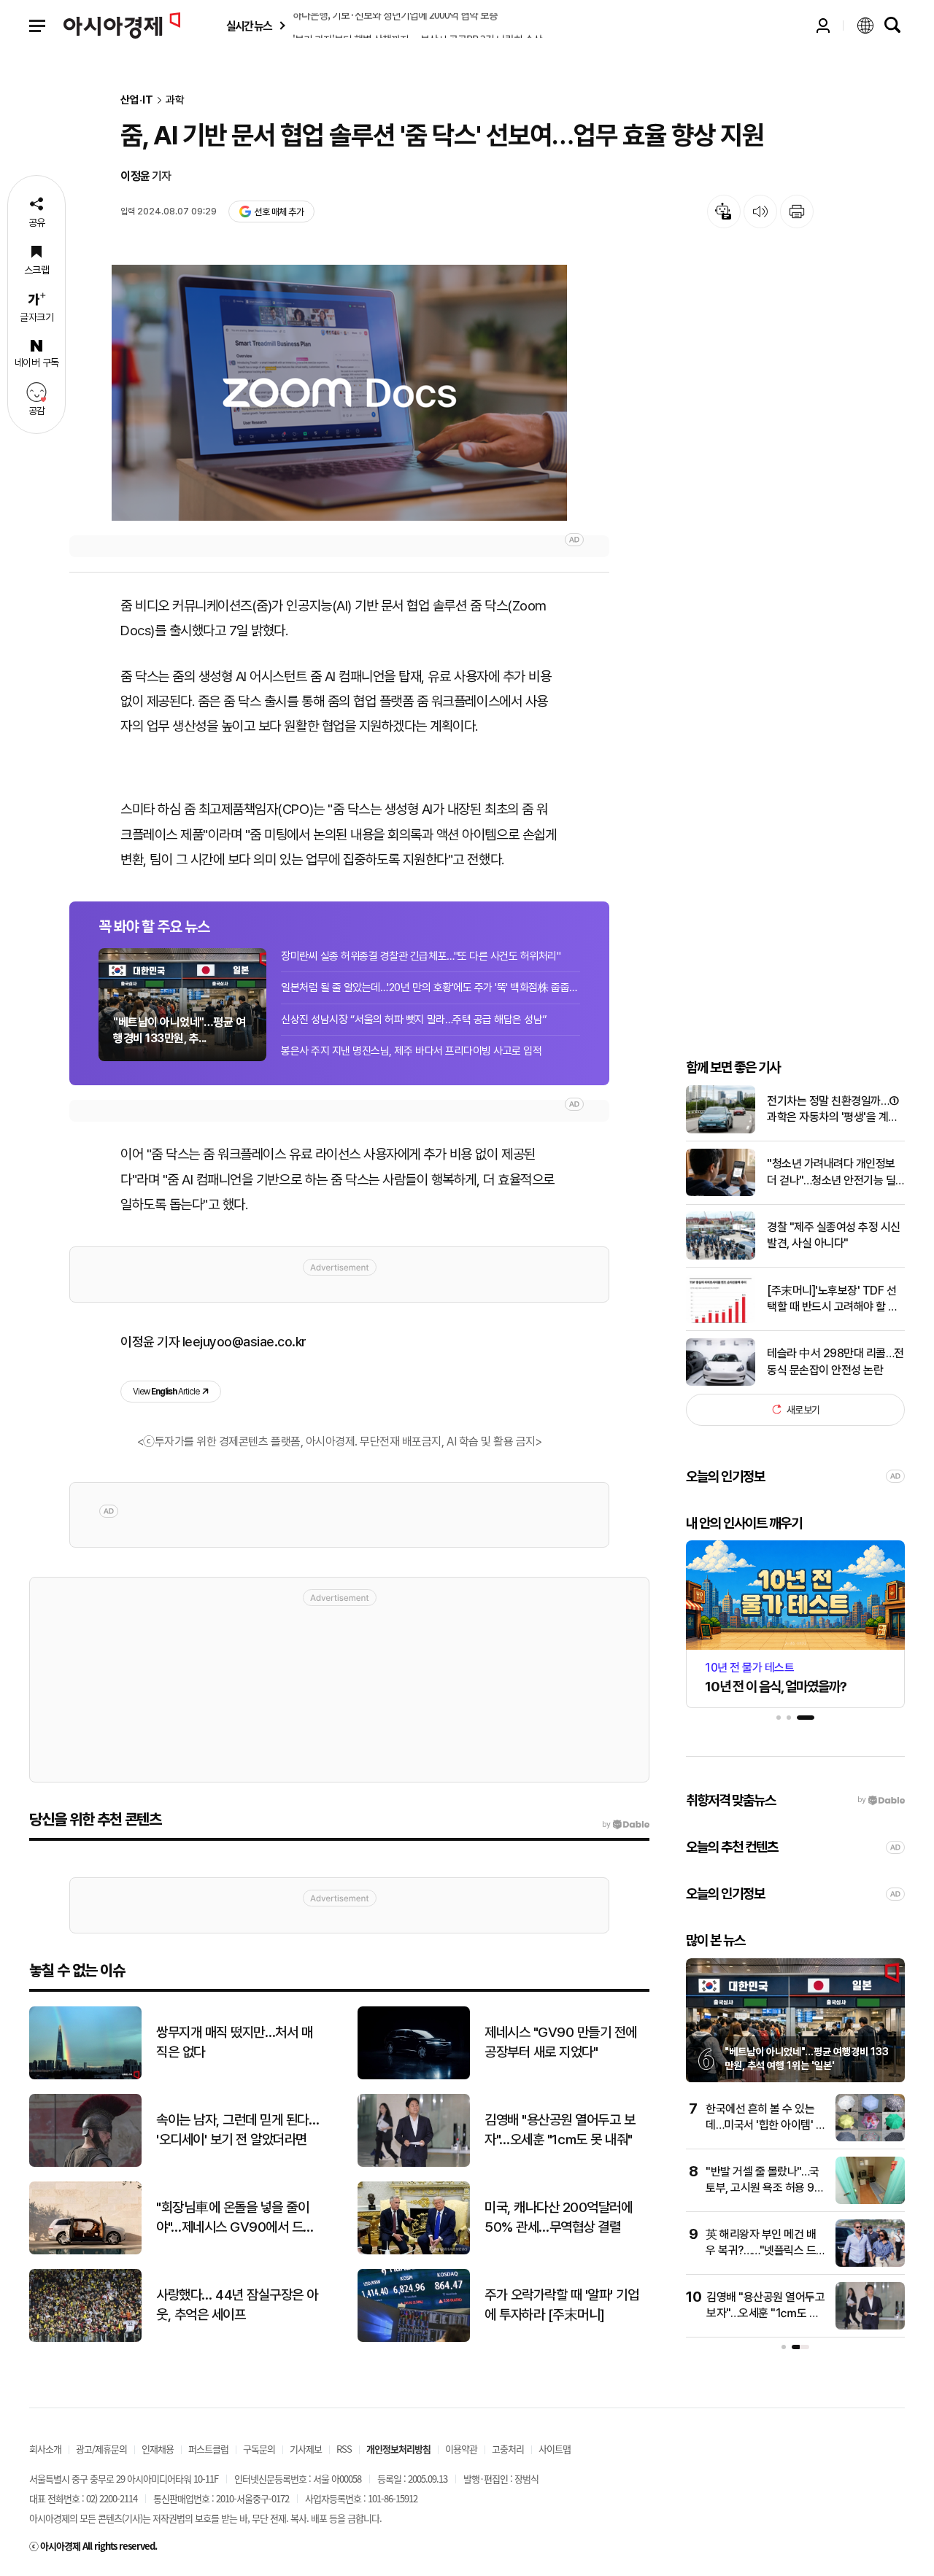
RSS (344, 2449)
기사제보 (306, 2449)
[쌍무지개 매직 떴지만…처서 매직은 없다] (85, 2076)
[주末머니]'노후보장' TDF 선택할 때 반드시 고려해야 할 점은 (833, 1299)
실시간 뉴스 (249, 26)
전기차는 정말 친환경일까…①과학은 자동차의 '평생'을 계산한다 (833, 1110)
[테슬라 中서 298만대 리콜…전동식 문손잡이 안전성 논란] (721, 1382)
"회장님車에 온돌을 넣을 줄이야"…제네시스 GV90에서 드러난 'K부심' (235, 2218)
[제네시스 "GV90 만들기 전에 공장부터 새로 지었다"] (414, 2076)
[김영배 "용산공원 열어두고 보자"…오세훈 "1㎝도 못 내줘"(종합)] (870, 2326)
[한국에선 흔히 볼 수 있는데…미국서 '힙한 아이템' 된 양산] (870, 2138)
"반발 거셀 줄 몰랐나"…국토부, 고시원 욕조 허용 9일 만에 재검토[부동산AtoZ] (765, 2188)
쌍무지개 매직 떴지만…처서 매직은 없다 (234, 2042)
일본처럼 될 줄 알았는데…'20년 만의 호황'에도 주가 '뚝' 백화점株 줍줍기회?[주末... (431, 988)
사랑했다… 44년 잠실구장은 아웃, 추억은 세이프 (237, 2305)
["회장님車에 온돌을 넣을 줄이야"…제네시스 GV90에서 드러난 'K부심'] (85, 2251)
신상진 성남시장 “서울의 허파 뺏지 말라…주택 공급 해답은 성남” (414, 1020)
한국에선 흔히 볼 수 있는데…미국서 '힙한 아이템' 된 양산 (765, 2125)
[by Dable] (626, 1825)
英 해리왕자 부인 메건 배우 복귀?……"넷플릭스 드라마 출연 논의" (761, 2251)
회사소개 (45, 2449)
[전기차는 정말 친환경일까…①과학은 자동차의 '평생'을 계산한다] (721, 1130)
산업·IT (137, 100)
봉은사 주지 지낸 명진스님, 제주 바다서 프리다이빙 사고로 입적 (411, 1051)
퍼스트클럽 (208, 2449)
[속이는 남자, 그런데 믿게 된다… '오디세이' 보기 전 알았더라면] (85, 2164)
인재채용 (158, 2449)
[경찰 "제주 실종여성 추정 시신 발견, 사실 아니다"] (721, 1256)
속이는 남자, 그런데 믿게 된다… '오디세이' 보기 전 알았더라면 (238, 2130)
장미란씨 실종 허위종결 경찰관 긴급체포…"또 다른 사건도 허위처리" (421, 956)
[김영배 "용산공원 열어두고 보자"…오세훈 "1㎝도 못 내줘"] (414, 2164)
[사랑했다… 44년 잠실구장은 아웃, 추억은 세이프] (85, 2339)
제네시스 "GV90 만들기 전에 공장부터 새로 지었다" (561, 2042)
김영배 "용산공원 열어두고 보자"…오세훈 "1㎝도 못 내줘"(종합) (765, 2313)
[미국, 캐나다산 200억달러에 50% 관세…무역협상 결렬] (414, 2251)
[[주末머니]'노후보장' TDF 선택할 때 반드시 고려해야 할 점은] (721, 1320)
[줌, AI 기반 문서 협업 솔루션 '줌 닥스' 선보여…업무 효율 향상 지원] (339, 393)
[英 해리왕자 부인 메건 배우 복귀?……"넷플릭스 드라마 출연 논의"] (870, 2263)
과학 (175, 100)
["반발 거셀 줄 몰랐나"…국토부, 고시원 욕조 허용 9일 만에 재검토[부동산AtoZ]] (870, 2201)
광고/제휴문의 (101, 2449)
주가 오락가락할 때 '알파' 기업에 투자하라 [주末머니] (561, 2305)
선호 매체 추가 (279, 212)
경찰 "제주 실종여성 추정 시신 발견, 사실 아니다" (834, 1235)
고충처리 (508, 2449)
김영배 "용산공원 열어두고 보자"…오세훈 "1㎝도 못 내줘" (560, 2130)
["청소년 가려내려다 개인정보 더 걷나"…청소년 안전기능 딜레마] (721, 1193)
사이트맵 (555, 2449)
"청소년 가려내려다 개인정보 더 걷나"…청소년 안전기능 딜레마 (831, 1173)
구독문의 (259, 2449)
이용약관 (461, 2449)
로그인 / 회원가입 (823, 26)
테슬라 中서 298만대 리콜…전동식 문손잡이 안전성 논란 (835, 1361)
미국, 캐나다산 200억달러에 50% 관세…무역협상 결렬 (558, 2217)
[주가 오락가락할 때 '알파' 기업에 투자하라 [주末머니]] (414, 2339)
